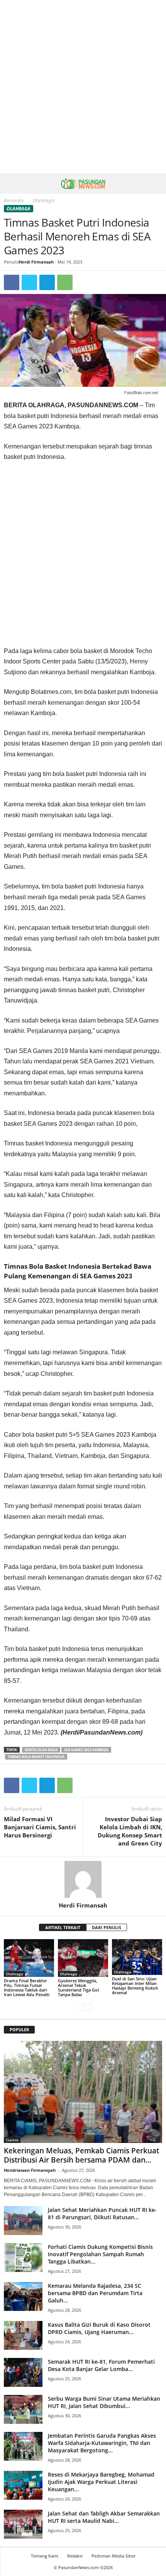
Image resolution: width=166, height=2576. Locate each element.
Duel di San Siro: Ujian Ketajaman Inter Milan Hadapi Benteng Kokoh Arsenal (135, 1986)
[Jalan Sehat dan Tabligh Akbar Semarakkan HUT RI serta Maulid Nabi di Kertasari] (23, 2524)
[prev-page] (78, 2008)
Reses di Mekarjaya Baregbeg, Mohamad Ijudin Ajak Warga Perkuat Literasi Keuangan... (101, 2482)
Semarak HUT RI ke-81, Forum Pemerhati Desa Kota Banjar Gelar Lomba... (101, 2365)
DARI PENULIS (107, 1927)
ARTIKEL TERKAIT (63, 1927)
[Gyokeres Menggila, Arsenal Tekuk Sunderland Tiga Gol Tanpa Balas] (83, 1958)
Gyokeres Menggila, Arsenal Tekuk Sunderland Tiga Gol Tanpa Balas (78, 1987)
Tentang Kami (45, 2556)
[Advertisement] (83, 87)
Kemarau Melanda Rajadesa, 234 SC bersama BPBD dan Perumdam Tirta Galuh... (95, 2293)
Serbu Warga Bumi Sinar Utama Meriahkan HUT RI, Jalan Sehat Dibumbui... (104, 2402)
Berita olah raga (41, 1750)
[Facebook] (12, 282)
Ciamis (12, 2140)
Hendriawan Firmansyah (30, 2170)
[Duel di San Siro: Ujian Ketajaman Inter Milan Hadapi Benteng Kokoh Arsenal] (137, 1957)
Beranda (14, 200)
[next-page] (88, 2008)
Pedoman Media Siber (113, 2556)
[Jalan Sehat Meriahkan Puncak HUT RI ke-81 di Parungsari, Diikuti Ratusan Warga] (23, 2221)
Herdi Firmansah (36, 262)
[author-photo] (83, 1879)
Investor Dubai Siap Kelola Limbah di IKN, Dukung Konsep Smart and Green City (130, 1831)
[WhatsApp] (65, 282)
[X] (29, 282)
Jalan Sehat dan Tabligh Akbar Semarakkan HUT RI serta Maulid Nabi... (104, 2517)
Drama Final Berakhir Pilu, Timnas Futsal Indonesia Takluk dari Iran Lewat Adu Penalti (27, 1987)
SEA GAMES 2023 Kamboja (86, 1750)
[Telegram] (47, 282)
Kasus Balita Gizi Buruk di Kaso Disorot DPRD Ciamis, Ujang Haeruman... (99, 2328)
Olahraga (19, 209)
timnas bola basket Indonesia (36, 1757)
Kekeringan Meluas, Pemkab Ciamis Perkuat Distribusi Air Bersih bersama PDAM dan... (81, 2155)
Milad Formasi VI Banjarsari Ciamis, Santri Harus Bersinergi (40, 1827)
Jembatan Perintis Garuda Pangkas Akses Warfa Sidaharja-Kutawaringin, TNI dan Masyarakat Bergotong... (102, 2443)
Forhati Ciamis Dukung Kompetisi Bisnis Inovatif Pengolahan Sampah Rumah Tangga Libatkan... (100, 2254)
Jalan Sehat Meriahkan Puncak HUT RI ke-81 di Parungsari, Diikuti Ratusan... (102, 2213)
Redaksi (75, 2556)
